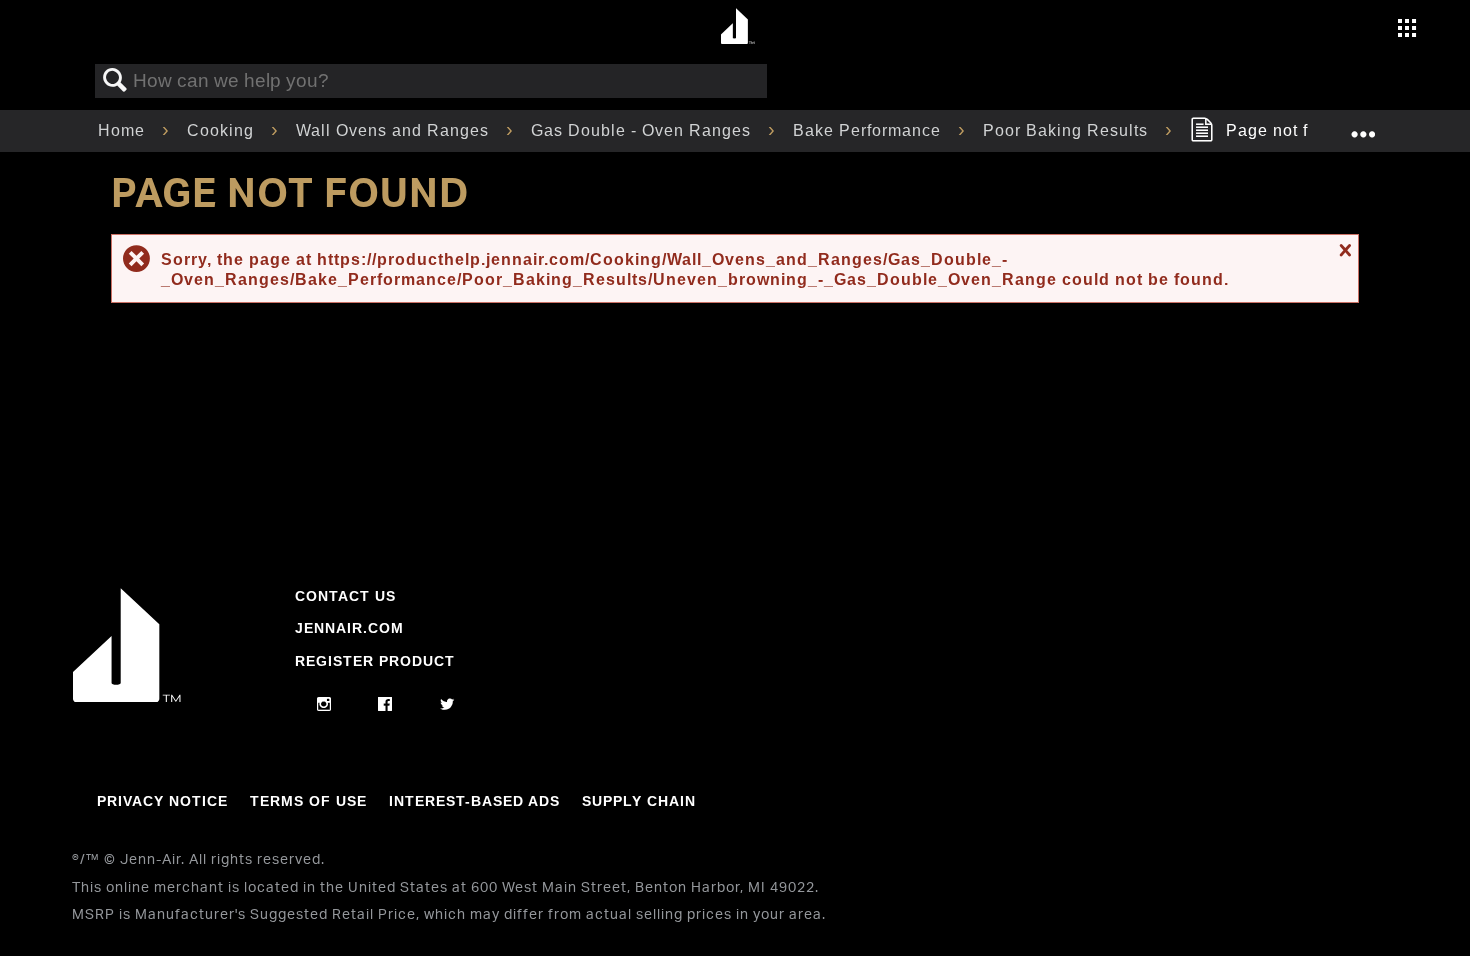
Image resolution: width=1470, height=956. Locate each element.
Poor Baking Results (1068, 130)
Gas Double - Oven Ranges (643, 130)
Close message (1343, 250)
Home (124, 130)
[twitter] (447, 705)
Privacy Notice (162, 801)
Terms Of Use (308, 801)
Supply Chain (639, 801)
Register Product (375, 661)
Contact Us (345, 596)
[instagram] (324, 705)
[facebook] (385, 705)
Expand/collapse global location (1363, 125)
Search (115, 81)
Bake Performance (869, 130)
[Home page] (737, 27)
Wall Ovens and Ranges (395, 130)
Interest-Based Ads (474, 801)
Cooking (223, 130)
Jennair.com (349, 628)
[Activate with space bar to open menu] (1407, 30)
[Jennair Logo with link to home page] (127, 697)
